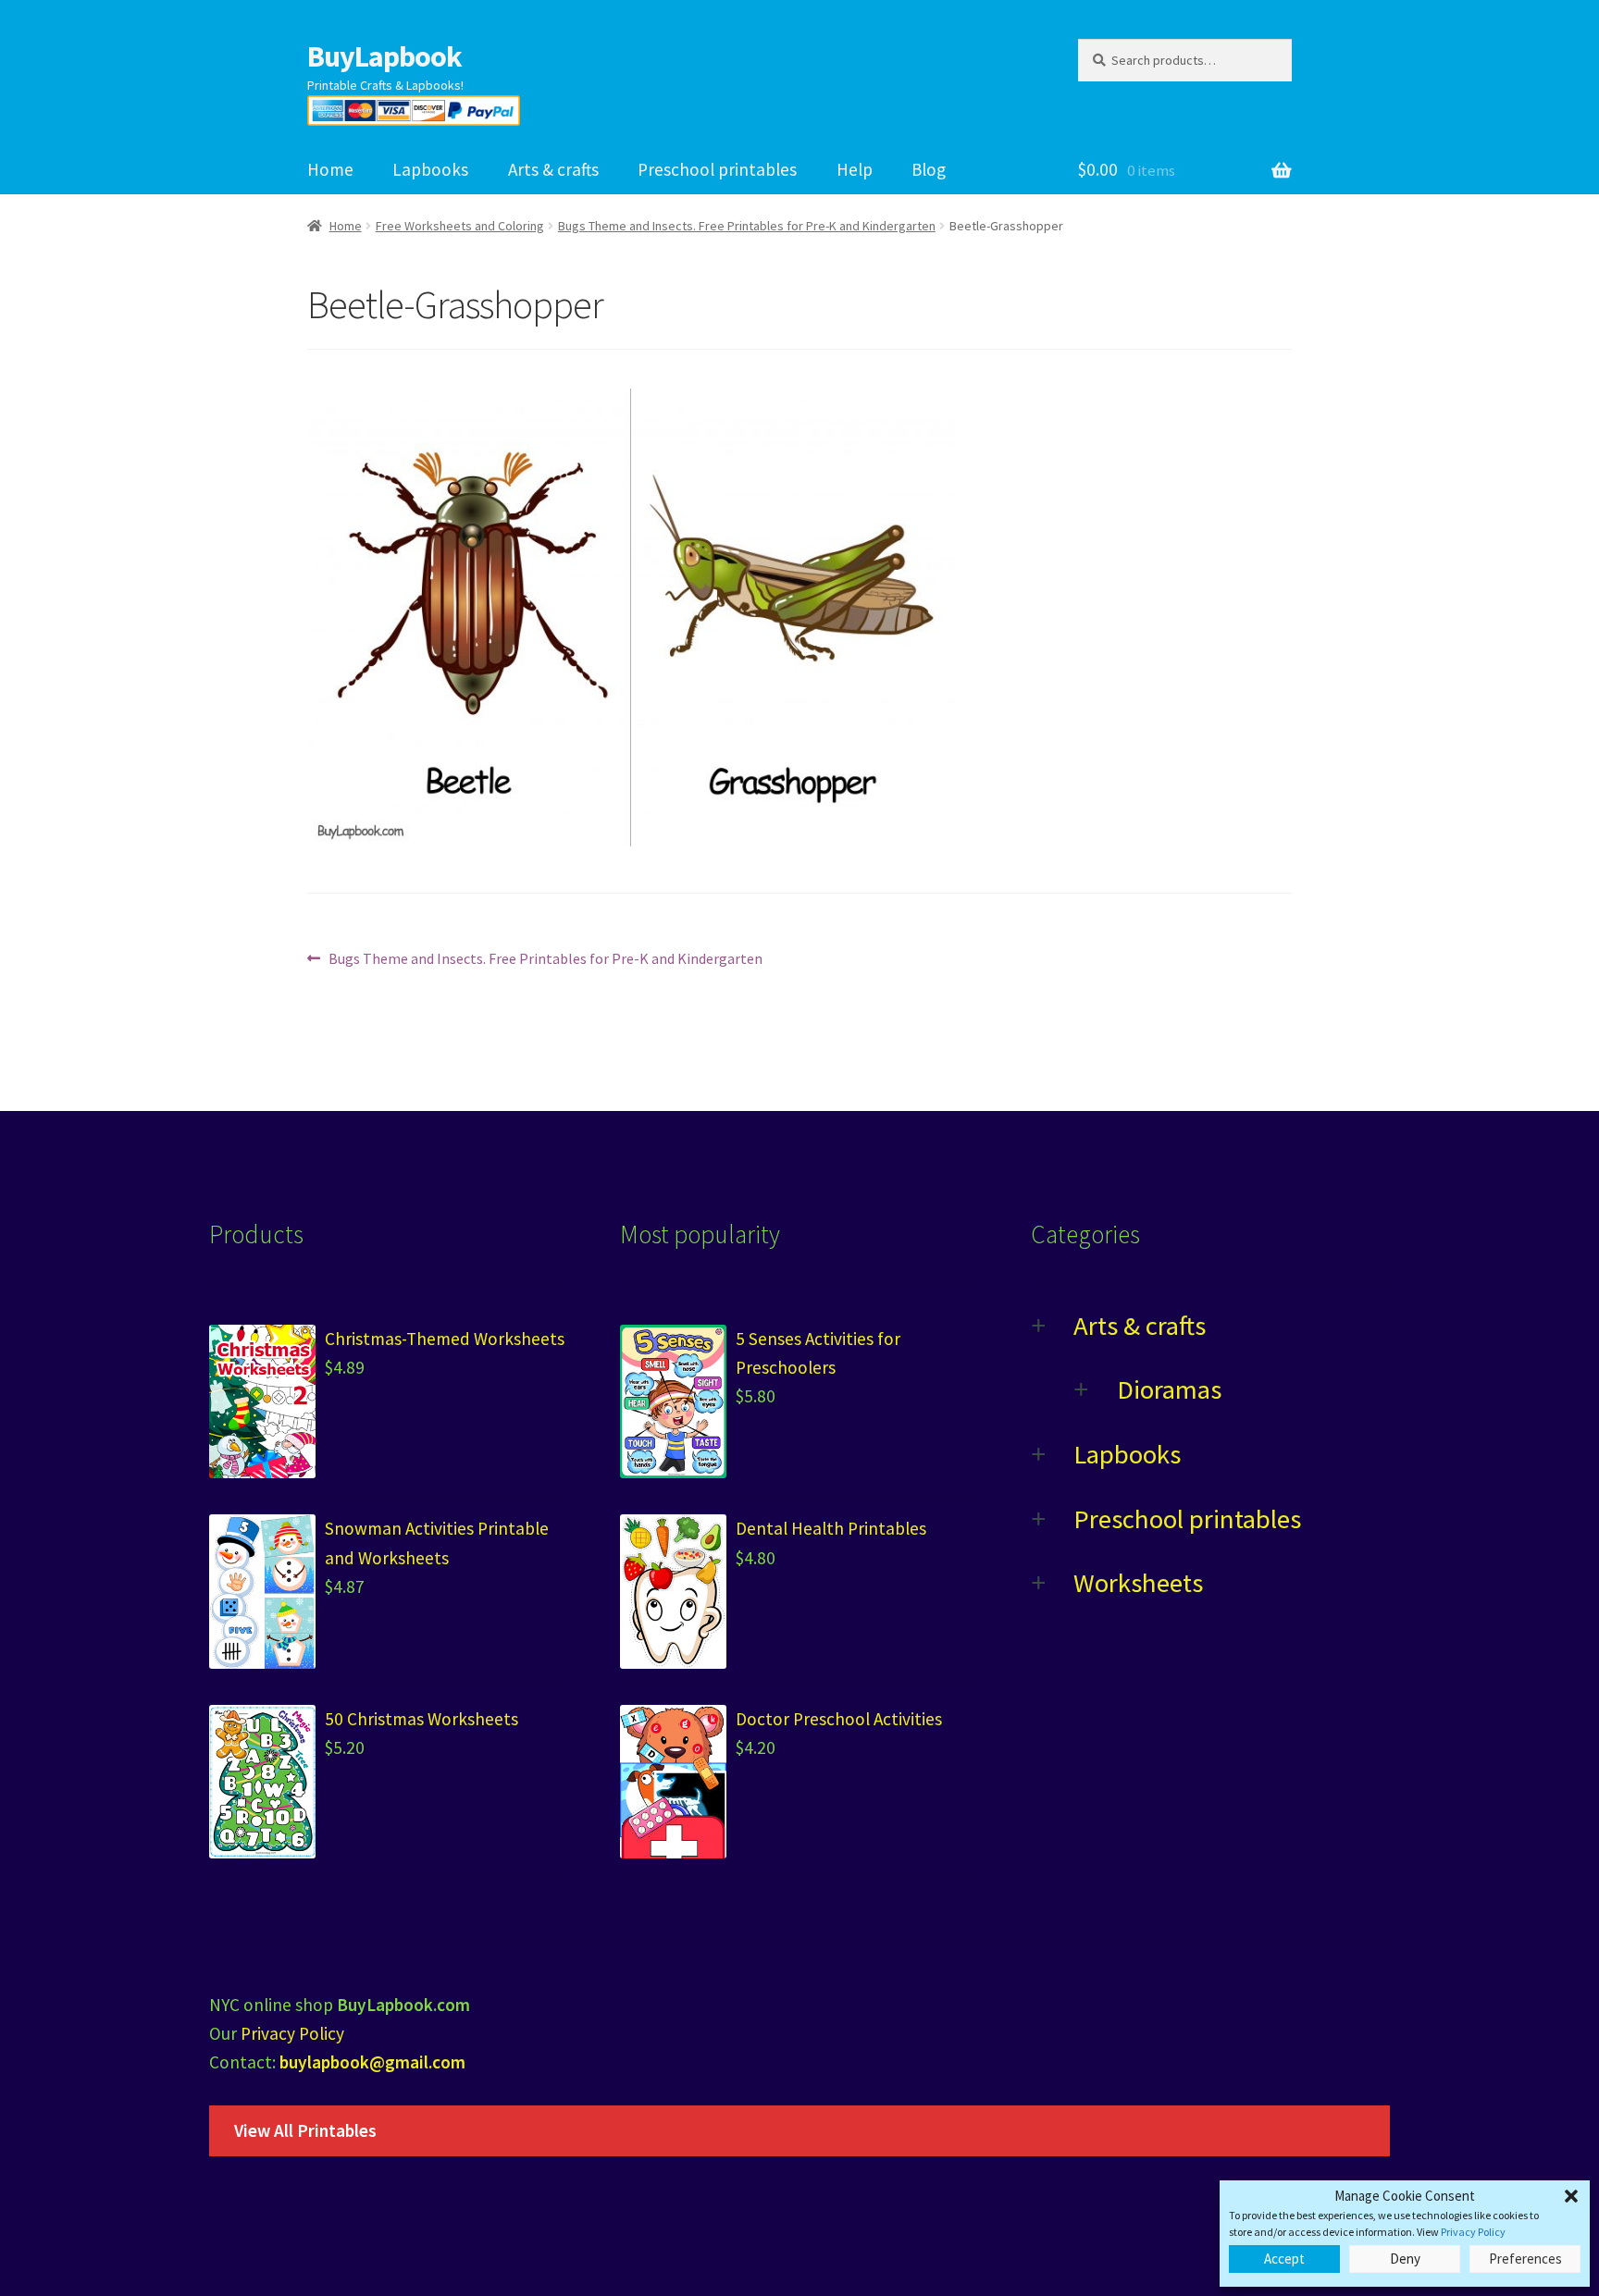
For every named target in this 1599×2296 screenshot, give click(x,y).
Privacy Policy (1473, 2232)
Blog (929, 169)
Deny (1405, 2259)
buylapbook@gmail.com (372, 2062)
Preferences (1525, 2259)
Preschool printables (717, 169)
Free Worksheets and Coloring (460, 226)
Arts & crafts (553, 169)
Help (855, 169)
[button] (1571, 2196)
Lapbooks (430, 169)
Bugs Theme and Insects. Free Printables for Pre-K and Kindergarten (747, 226)
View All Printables (305, 2130)
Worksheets (1138, 1583)
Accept (1284, 2259)
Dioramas (1169, 1389)
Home (330, 169)
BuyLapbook (384, 56)
